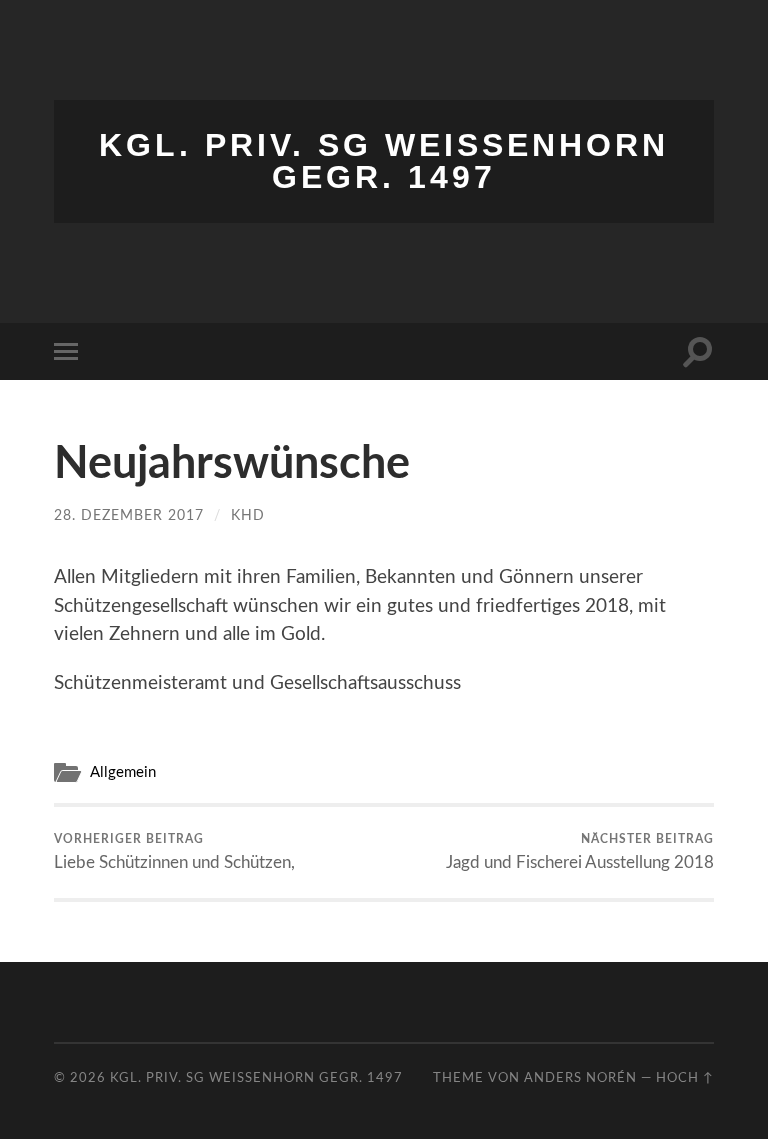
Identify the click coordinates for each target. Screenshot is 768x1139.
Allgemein (123, 772)
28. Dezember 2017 (129, 515)
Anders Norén (580, 1078)
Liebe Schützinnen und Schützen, (174, 852)
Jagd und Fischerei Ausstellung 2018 (580, 852)
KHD (248, 515)
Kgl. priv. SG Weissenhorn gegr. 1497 (384, 161)
